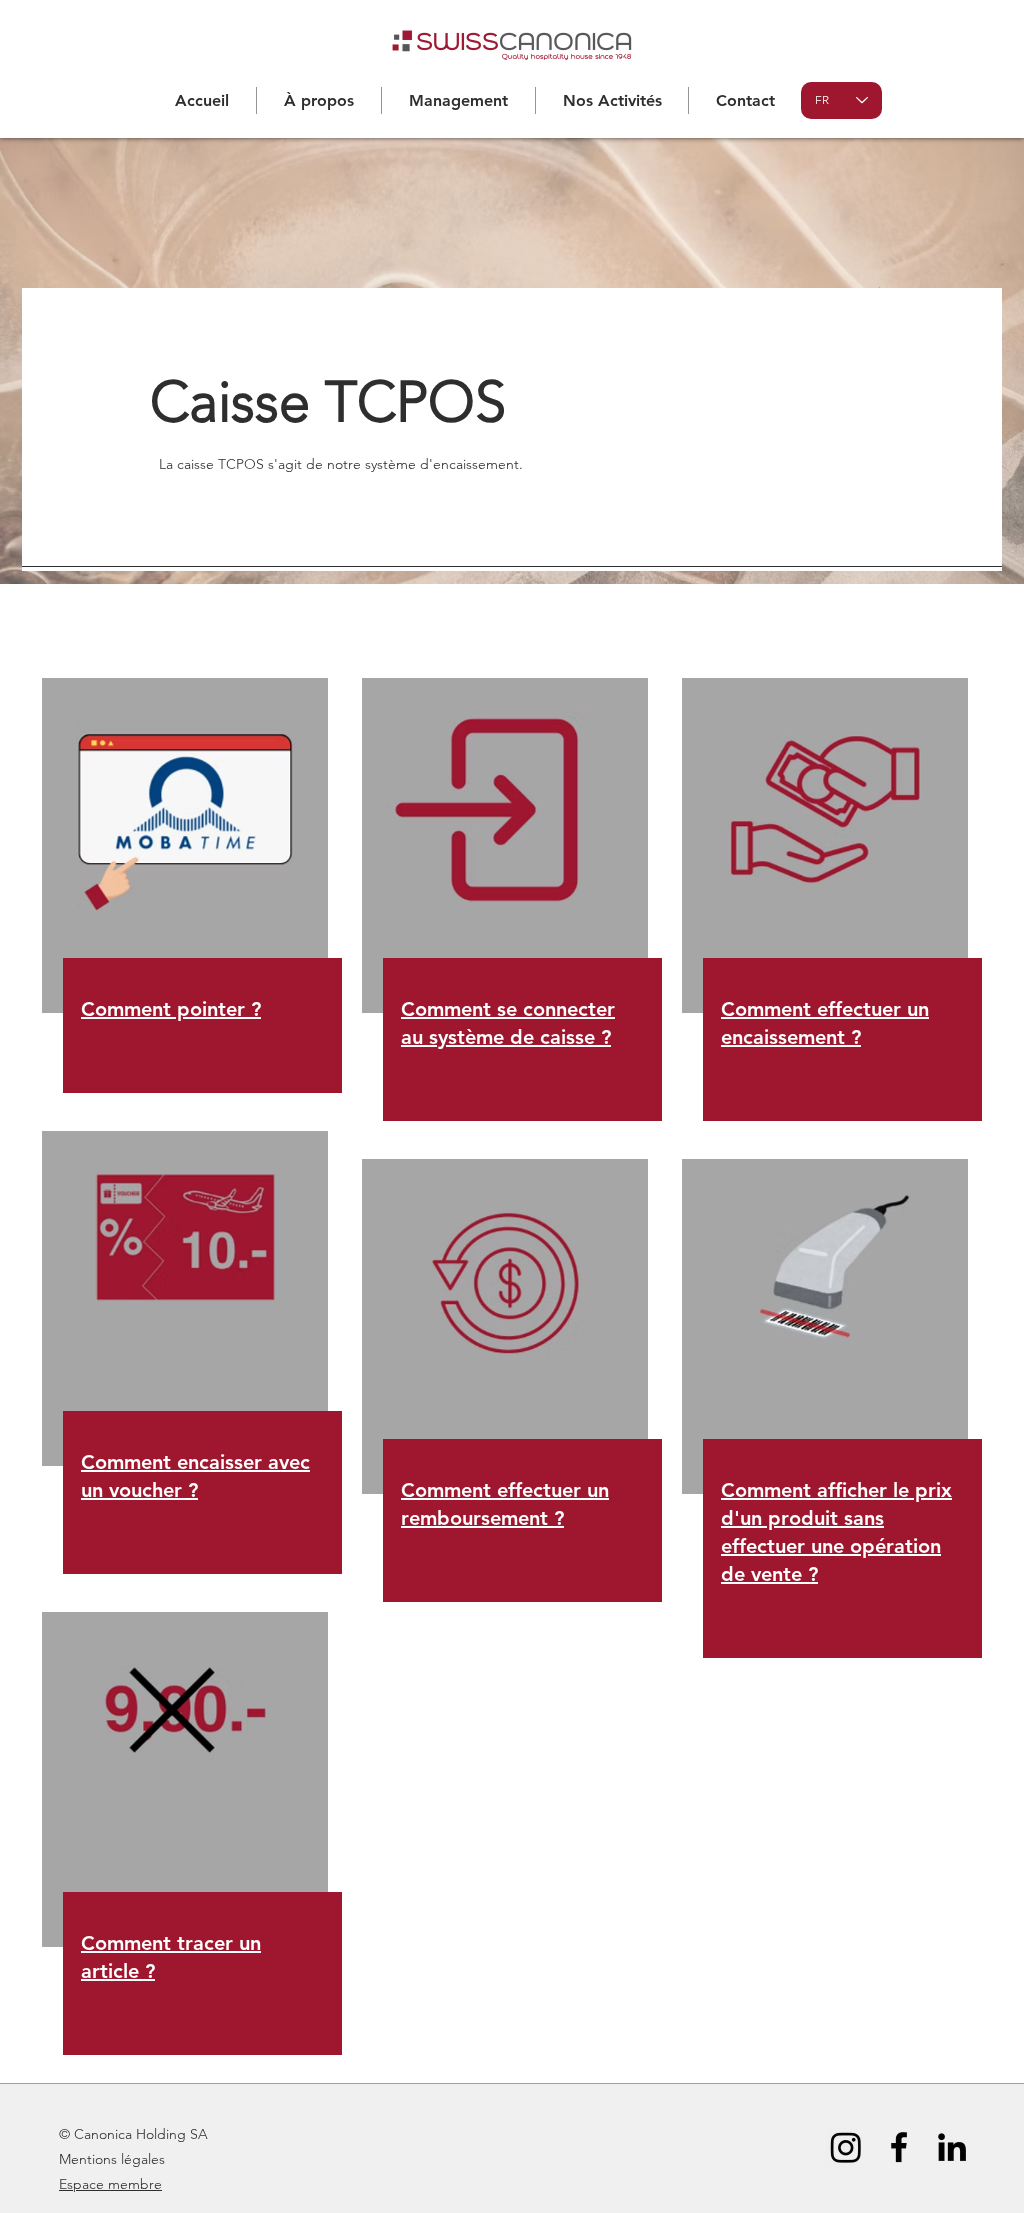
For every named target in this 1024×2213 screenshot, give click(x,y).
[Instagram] (846, 2147)
